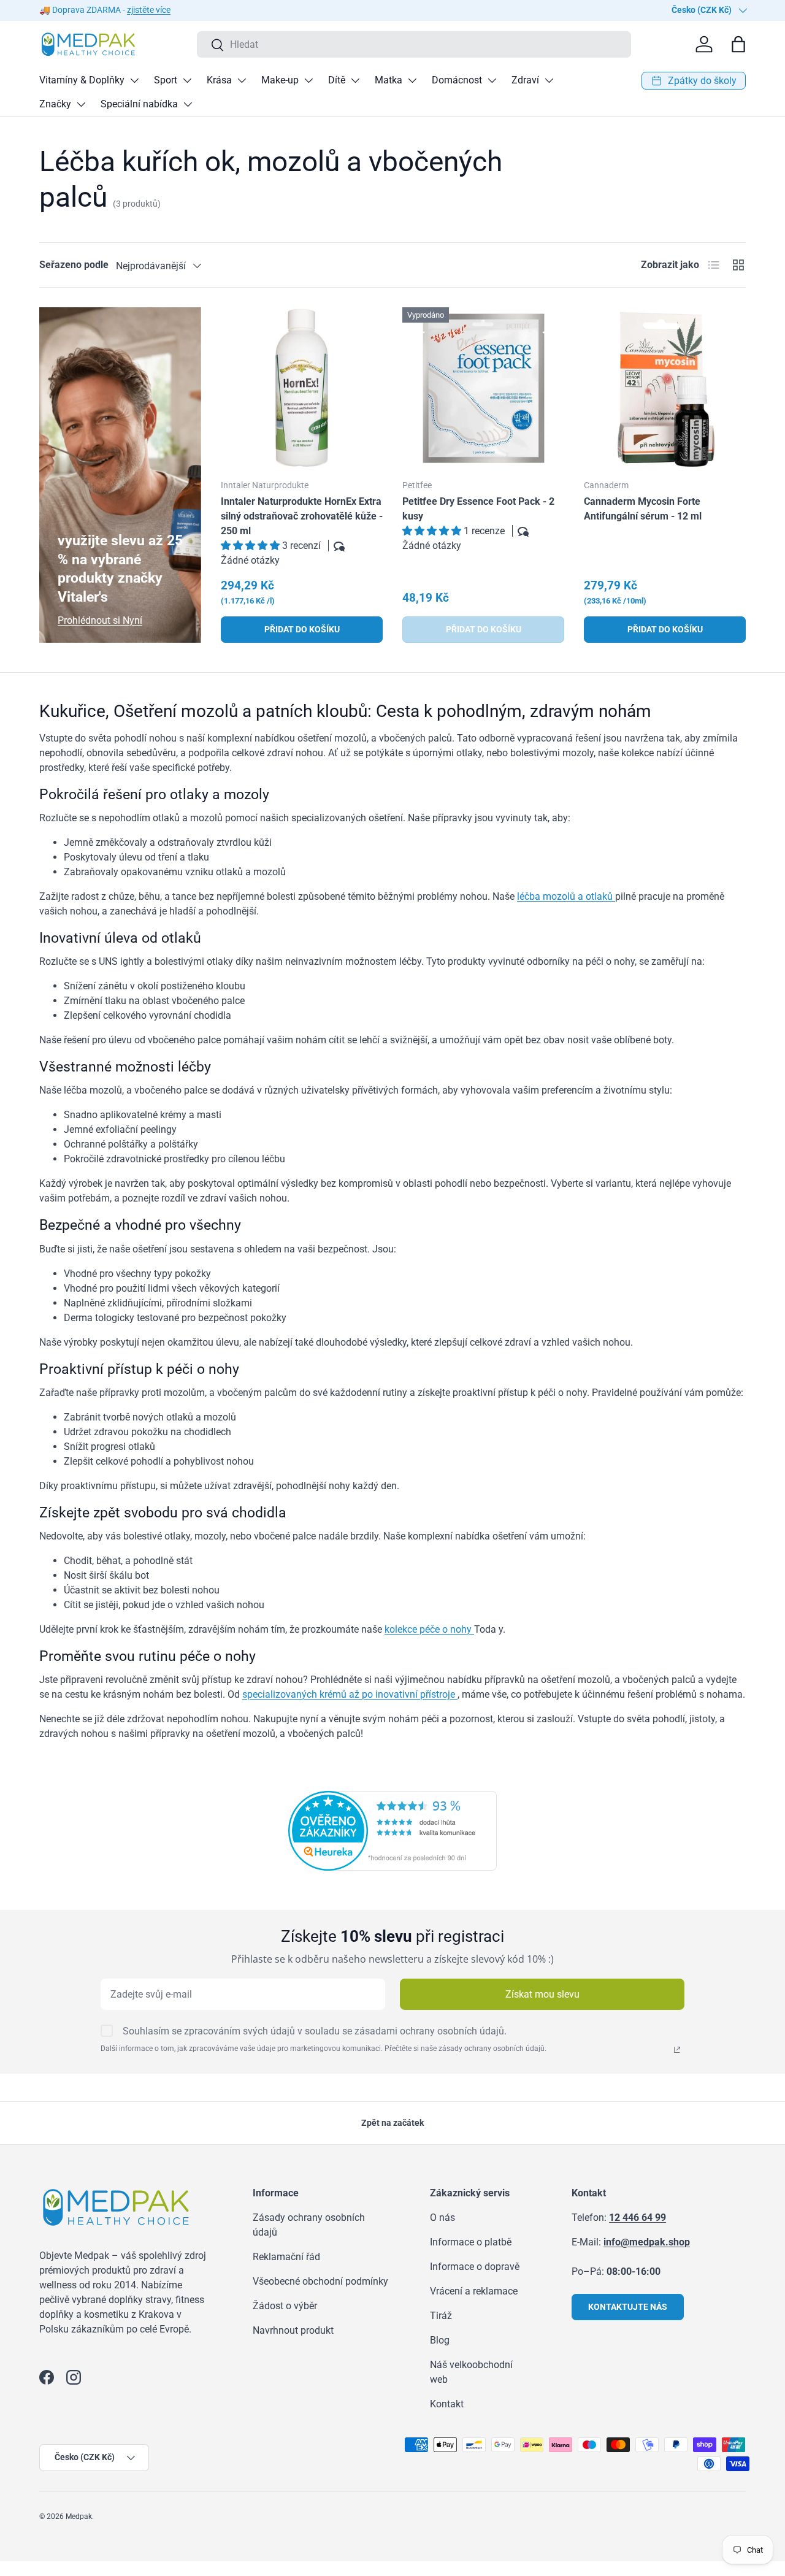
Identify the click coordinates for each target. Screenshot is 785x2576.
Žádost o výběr (285, 2306)
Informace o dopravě (475, 2267)
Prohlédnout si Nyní (100, 620)
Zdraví (525, 80)
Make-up (280, 80)
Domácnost (457, 80)
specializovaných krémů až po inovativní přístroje (350, 1694)
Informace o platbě (471, 2242)
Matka (389, 80)
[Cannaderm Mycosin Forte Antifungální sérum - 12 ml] (665, 388)
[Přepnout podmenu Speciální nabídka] (188, 104)
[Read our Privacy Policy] (677, 2050)
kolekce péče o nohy (429, 1629)
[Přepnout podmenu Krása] (242, 80)
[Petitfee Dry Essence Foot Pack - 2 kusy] (483, 388)
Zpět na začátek (392, 2123)
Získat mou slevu (542, 1994)
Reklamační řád (286, 2257)
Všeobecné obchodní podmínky (320, 2281)
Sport (166, 80)
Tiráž (441, 2316)
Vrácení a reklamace (474, 2291)
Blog (440, 2340)
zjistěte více (149, 10)
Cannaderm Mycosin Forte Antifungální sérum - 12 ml (643, 509)
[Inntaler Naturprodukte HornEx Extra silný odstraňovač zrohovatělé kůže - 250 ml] (302, 388)
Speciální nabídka (139, 104)
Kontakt (447, 2404)
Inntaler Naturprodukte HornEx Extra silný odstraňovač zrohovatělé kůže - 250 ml (302, 516)
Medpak (79, 2517)
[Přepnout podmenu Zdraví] (549, 80)
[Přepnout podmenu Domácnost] (492, 80)
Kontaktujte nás (628, 2307)
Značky (55, 104)
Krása (219, 80)
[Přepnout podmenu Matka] (412, 80)
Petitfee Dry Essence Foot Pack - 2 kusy (478, 509)
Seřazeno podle (74, 265)
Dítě (337, 80)
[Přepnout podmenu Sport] (187, 80)
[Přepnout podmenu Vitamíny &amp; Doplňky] (134, 80)
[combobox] (414, 44)
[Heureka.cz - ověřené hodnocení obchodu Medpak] (392, 1798)
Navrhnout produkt (293, 2330)
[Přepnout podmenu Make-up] (308, 80)
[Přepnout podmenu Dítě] (355, 80)
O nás (442, 2218)
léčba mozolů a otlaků (566, 896)
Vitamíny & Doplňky (82, 80)
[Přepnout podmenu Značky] (81, 104)
